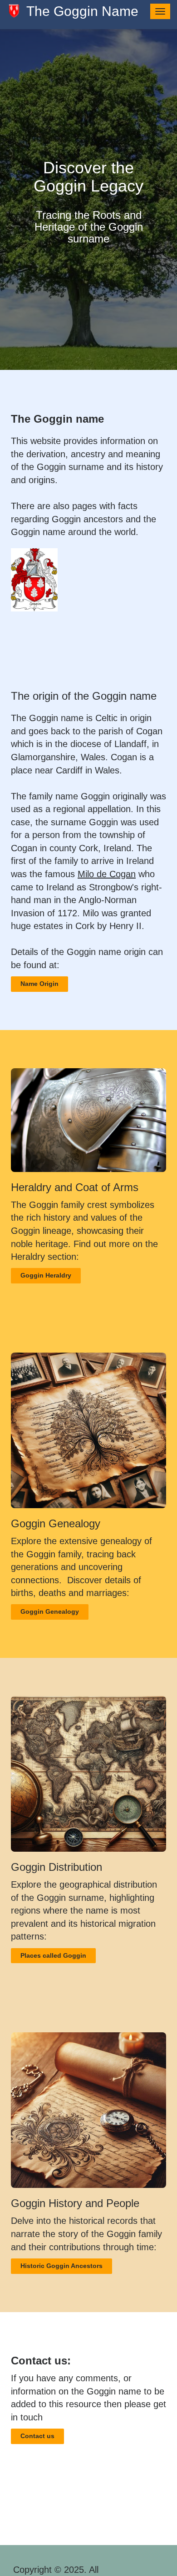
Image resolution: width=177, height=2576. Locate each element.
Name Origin (39, 984)
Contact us (37, 2436)
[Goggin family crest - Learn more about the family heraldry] (88, 1120)
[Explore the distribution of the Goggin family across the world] (88, 1774)
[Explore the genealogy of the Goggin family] (88, 1430)
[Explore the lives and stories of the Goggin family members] (88, 2110)
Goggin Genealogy (50, 1611)
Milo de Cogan (107, 874)
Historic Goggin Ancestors (61, 2266)
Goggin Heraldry (46, 1275)
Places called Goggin (53, 1955)
